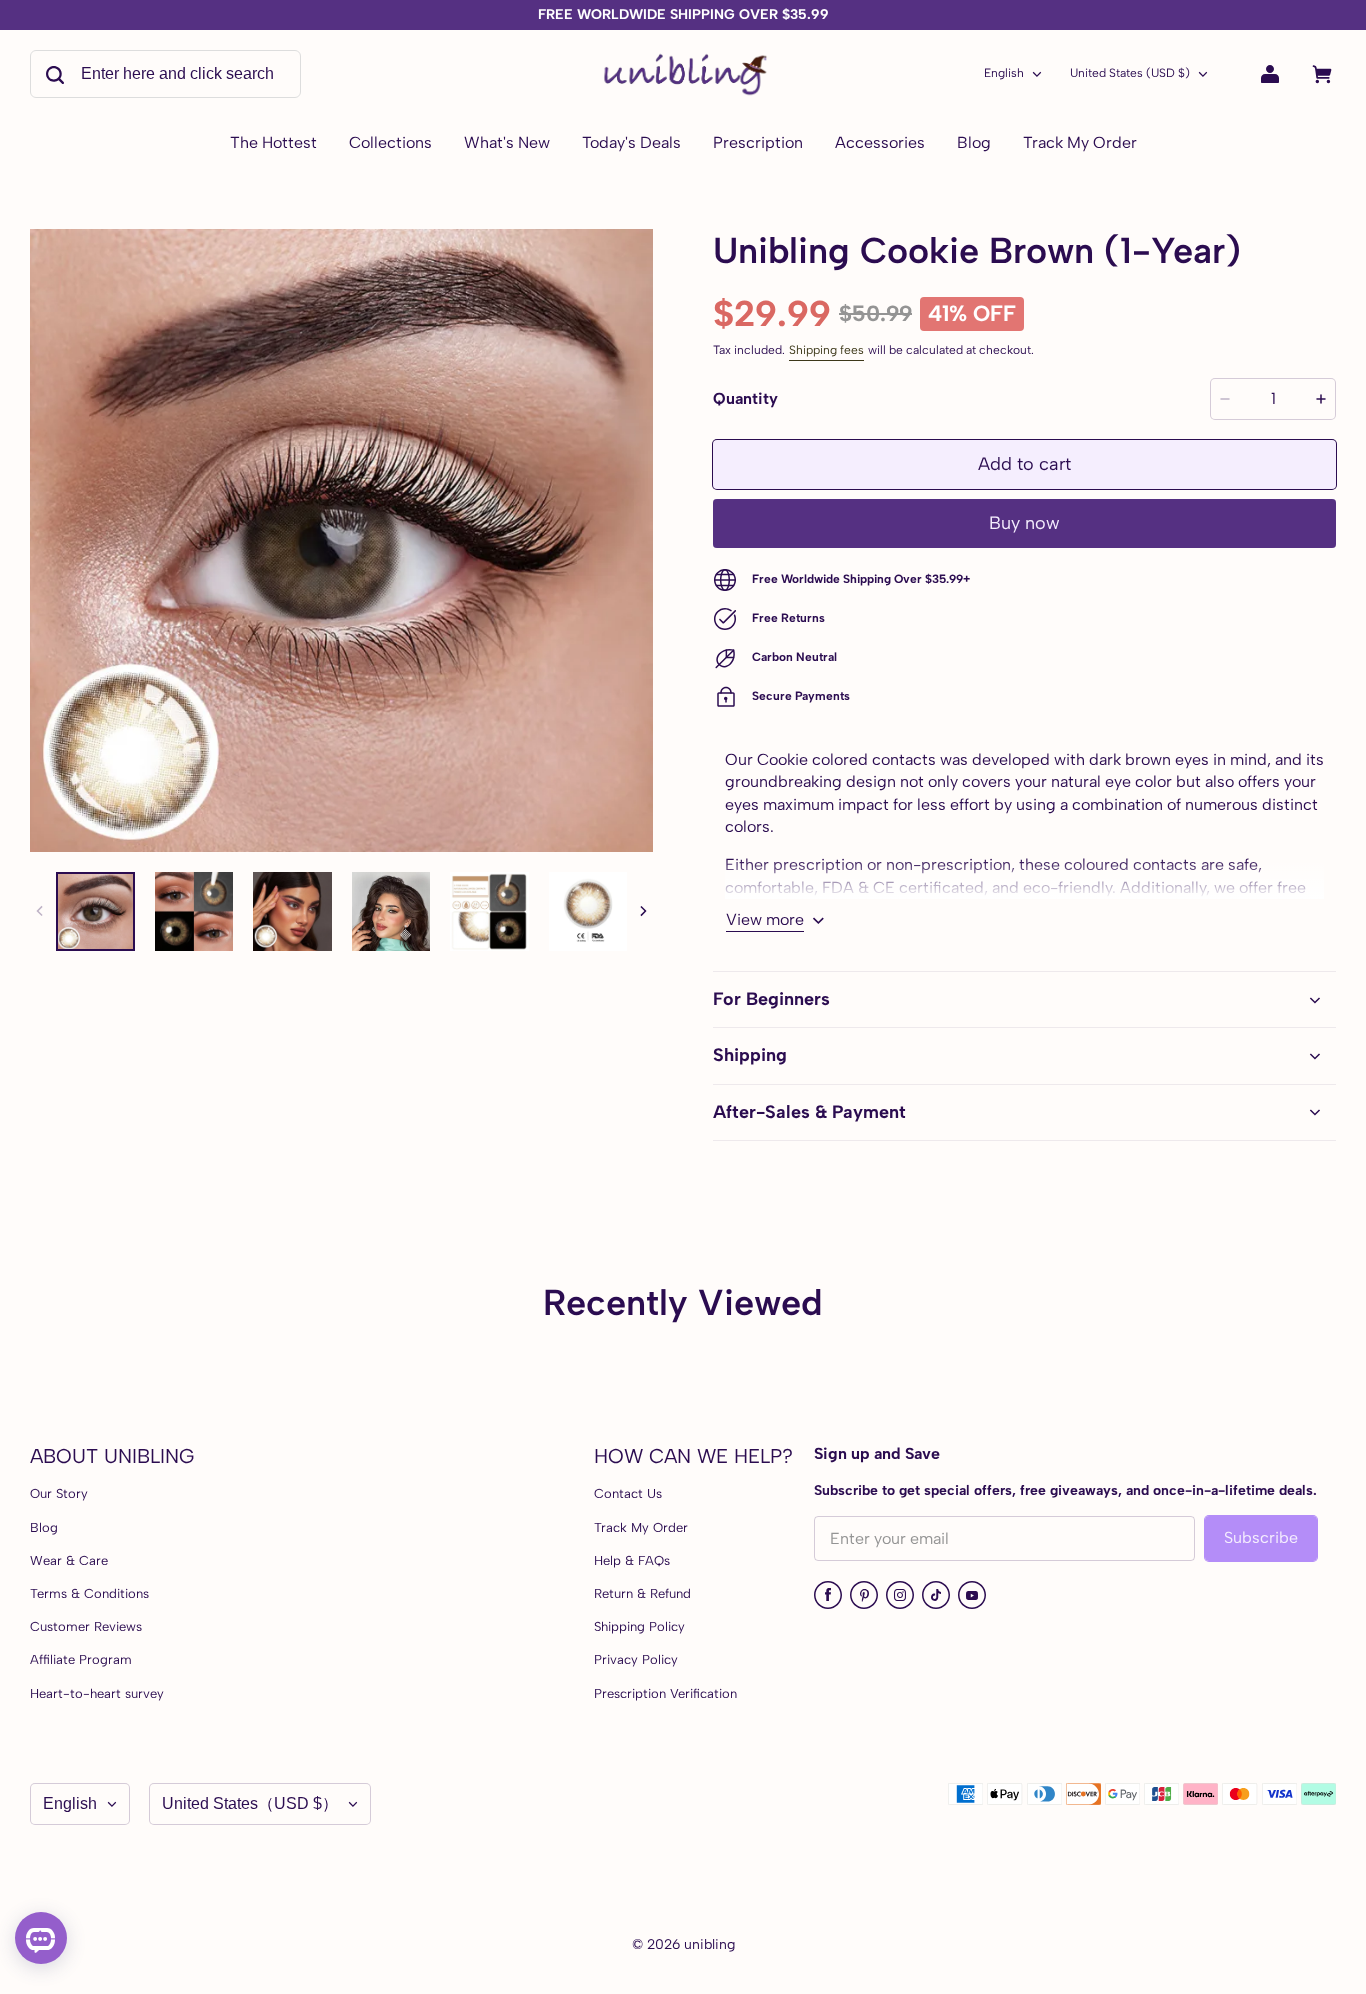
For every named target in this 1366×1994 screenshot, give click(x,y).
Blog (44, 1527)
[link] (390, 144)
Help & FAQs (632, 1560)
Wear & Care (69, 1560)
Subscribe (1261, 1537)
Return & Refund (642, 1593)
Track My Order (641, 1527)
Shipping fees (826, 350)
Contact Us (628, 1493)
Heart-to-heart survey (97, 1693)
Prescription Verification (665, 1693)
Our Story (59, 1493)
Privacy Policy (636, 1659)
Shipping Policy (639, 1626)
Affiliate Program (81, 1659)
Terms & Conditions (89, 1593)
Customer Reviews (86, 1626)
